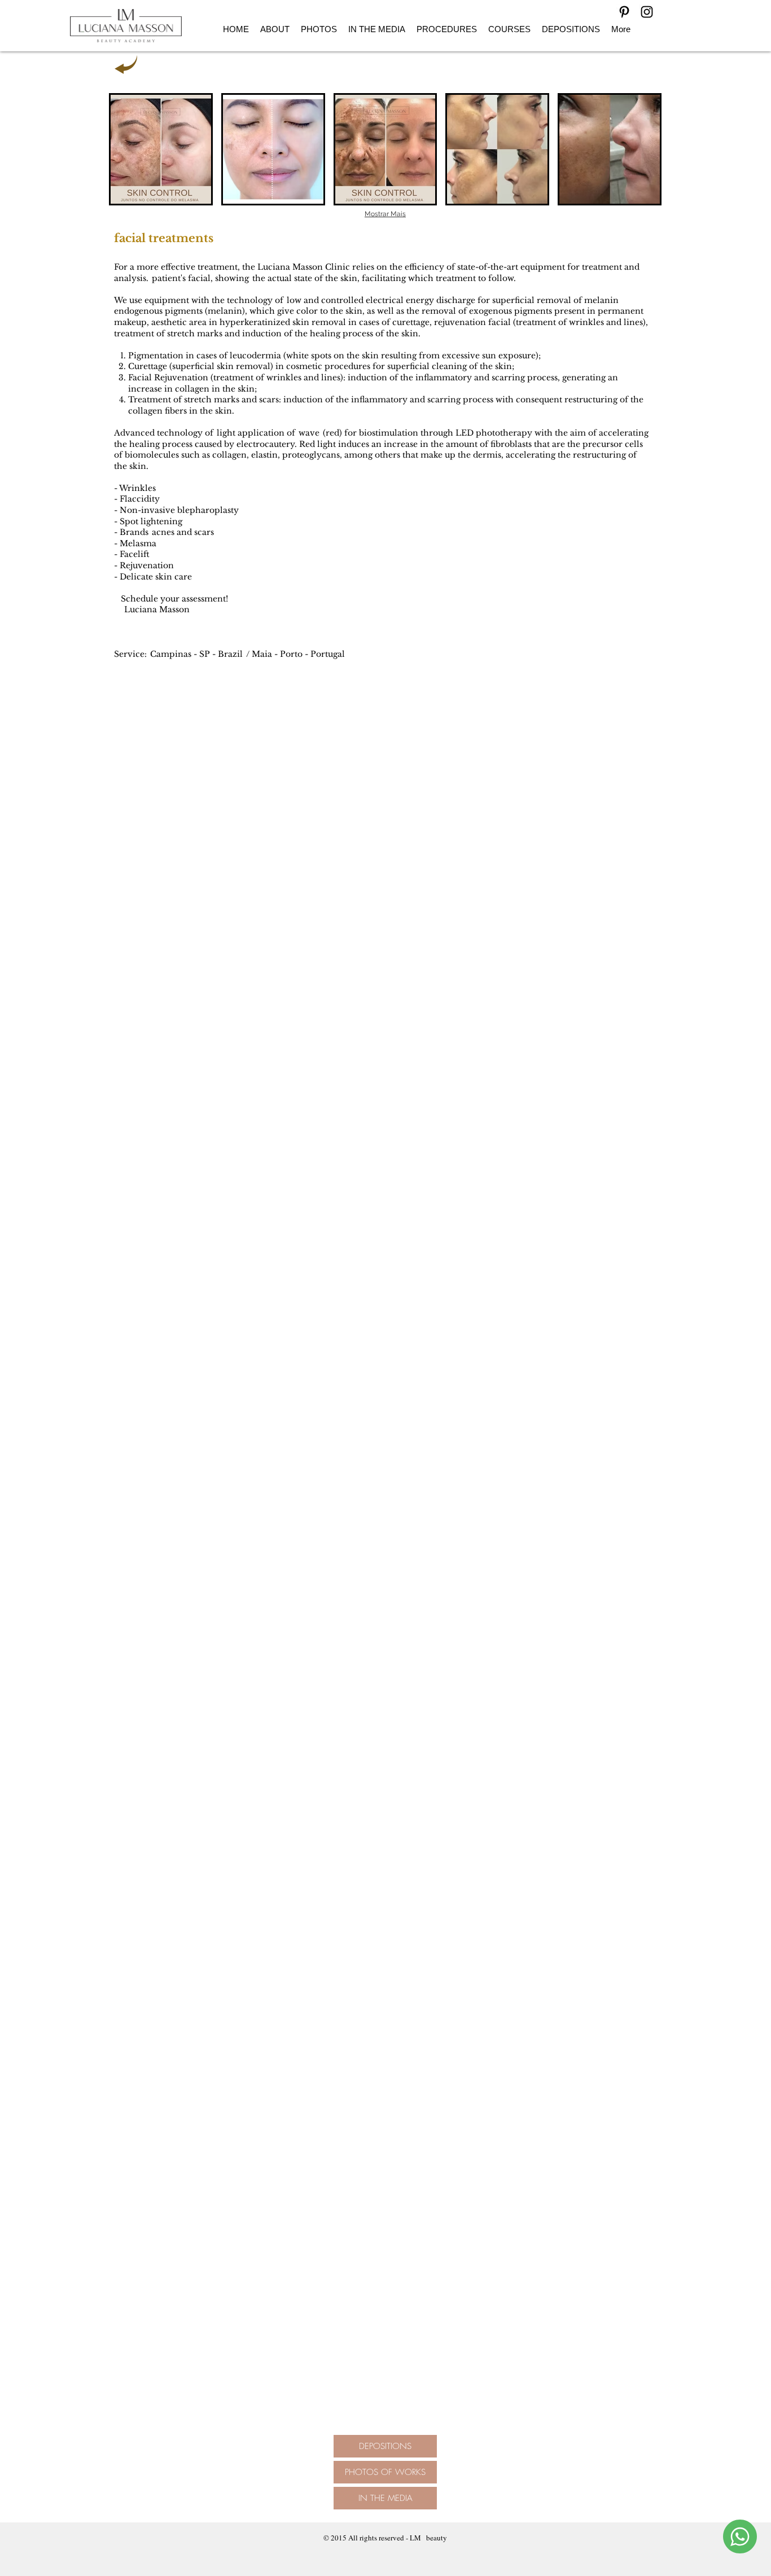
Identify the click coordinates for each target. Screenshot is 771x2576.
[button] (161, 149)
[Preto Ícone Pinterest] (624, 12)
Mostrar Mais (385, 214)
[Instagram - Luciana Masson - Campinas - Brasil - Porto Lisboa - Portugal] (647, 12)
